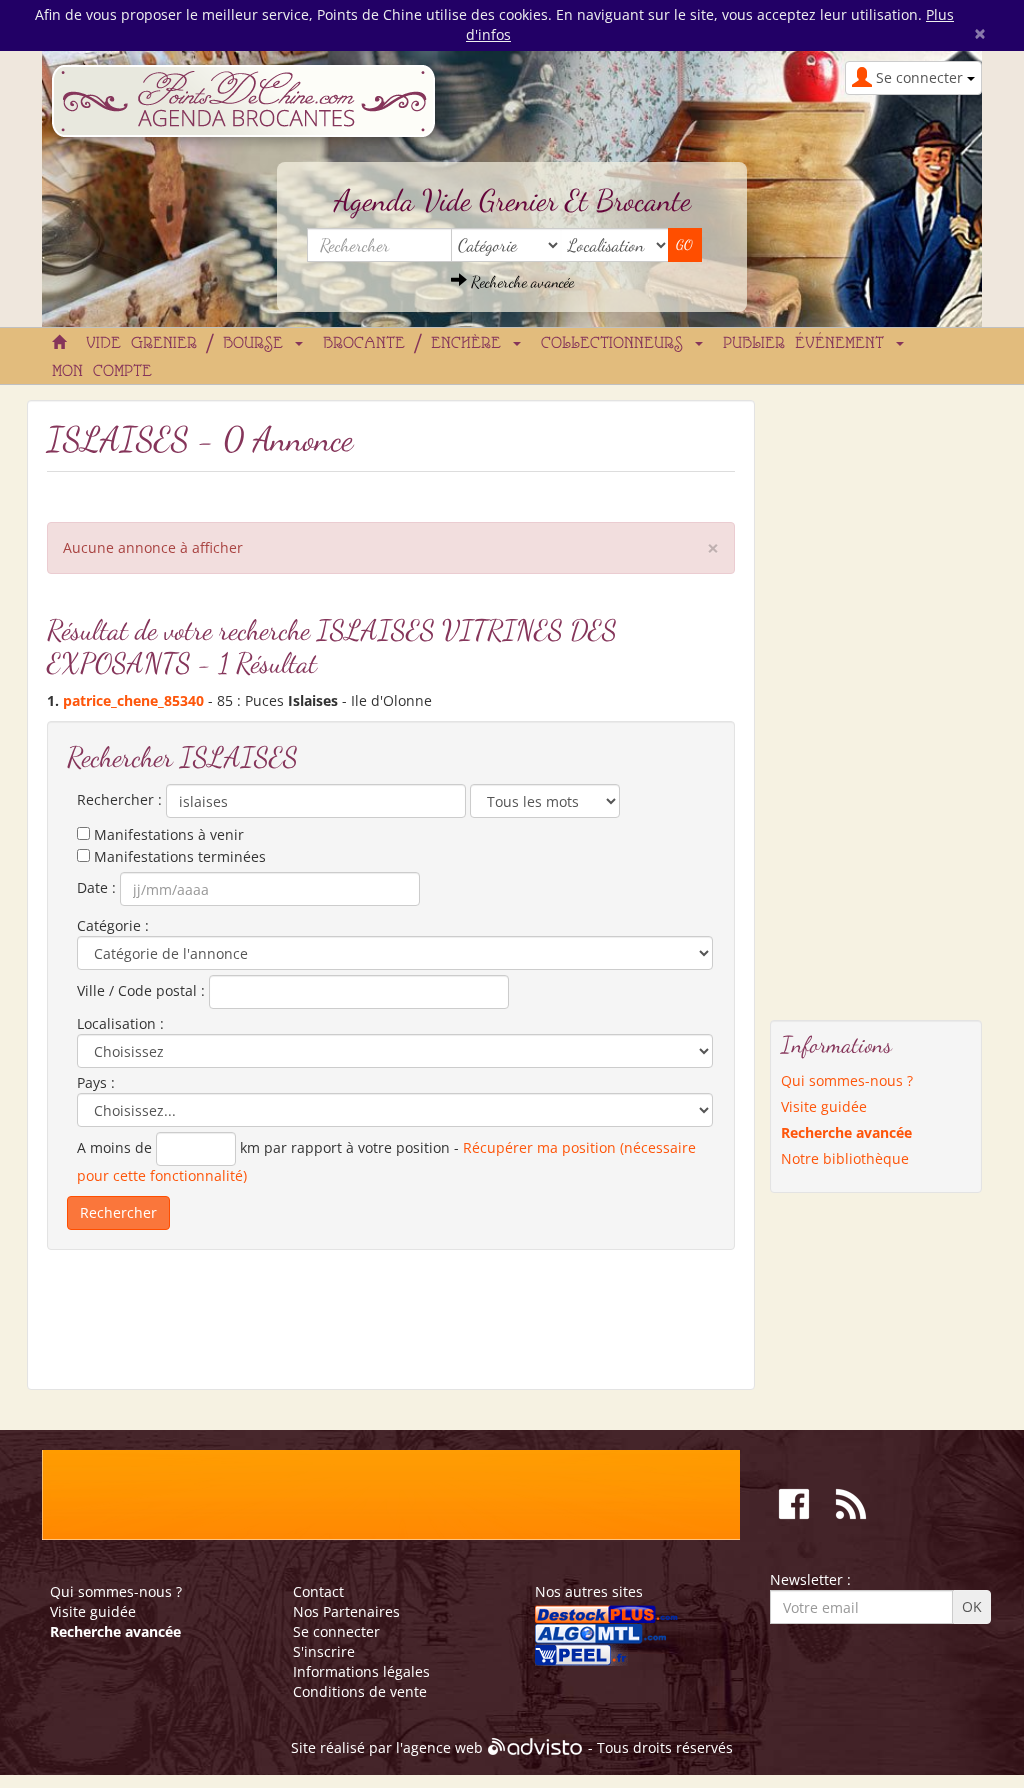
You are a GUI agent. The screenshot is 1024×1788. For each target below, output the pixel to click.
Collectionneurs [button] (617, 344)
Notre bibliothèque (845, 1158)
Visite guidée (824, 1106)
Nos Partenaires (346, 1611)
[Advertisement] (850, 700)
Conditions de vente (360, 1691)
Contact (318, 1591)
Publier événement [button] (808, 344)
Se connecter (336, 1631)
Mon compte (102, 372)
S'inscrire (324, 1651)
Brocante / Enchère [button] (417, 344)
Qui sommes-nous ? (847, 1080)
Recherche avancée (520, 281)
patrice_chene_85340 (133, 700)
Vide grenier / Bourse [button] (189, 344)
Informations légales (361, 1671)
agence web (443, 1748)
